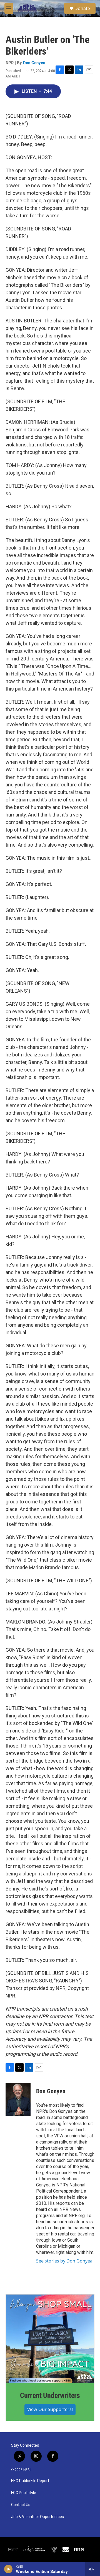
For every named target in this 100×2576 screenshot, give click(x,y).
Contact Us (21, 2505)
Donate (82, 8)
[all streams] (93, 2569)
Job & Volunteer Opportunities (37, 2517)
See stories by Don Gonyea (64, 2261)
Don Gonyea (34, 63)
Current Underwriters (50, 2395)
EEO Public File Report (30, 2481)
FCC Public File (24, 2493)
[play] (8, 2569)
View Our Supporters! (50, 2409)
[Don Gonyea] (18, 2099)
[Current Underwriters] (50, 2339)
